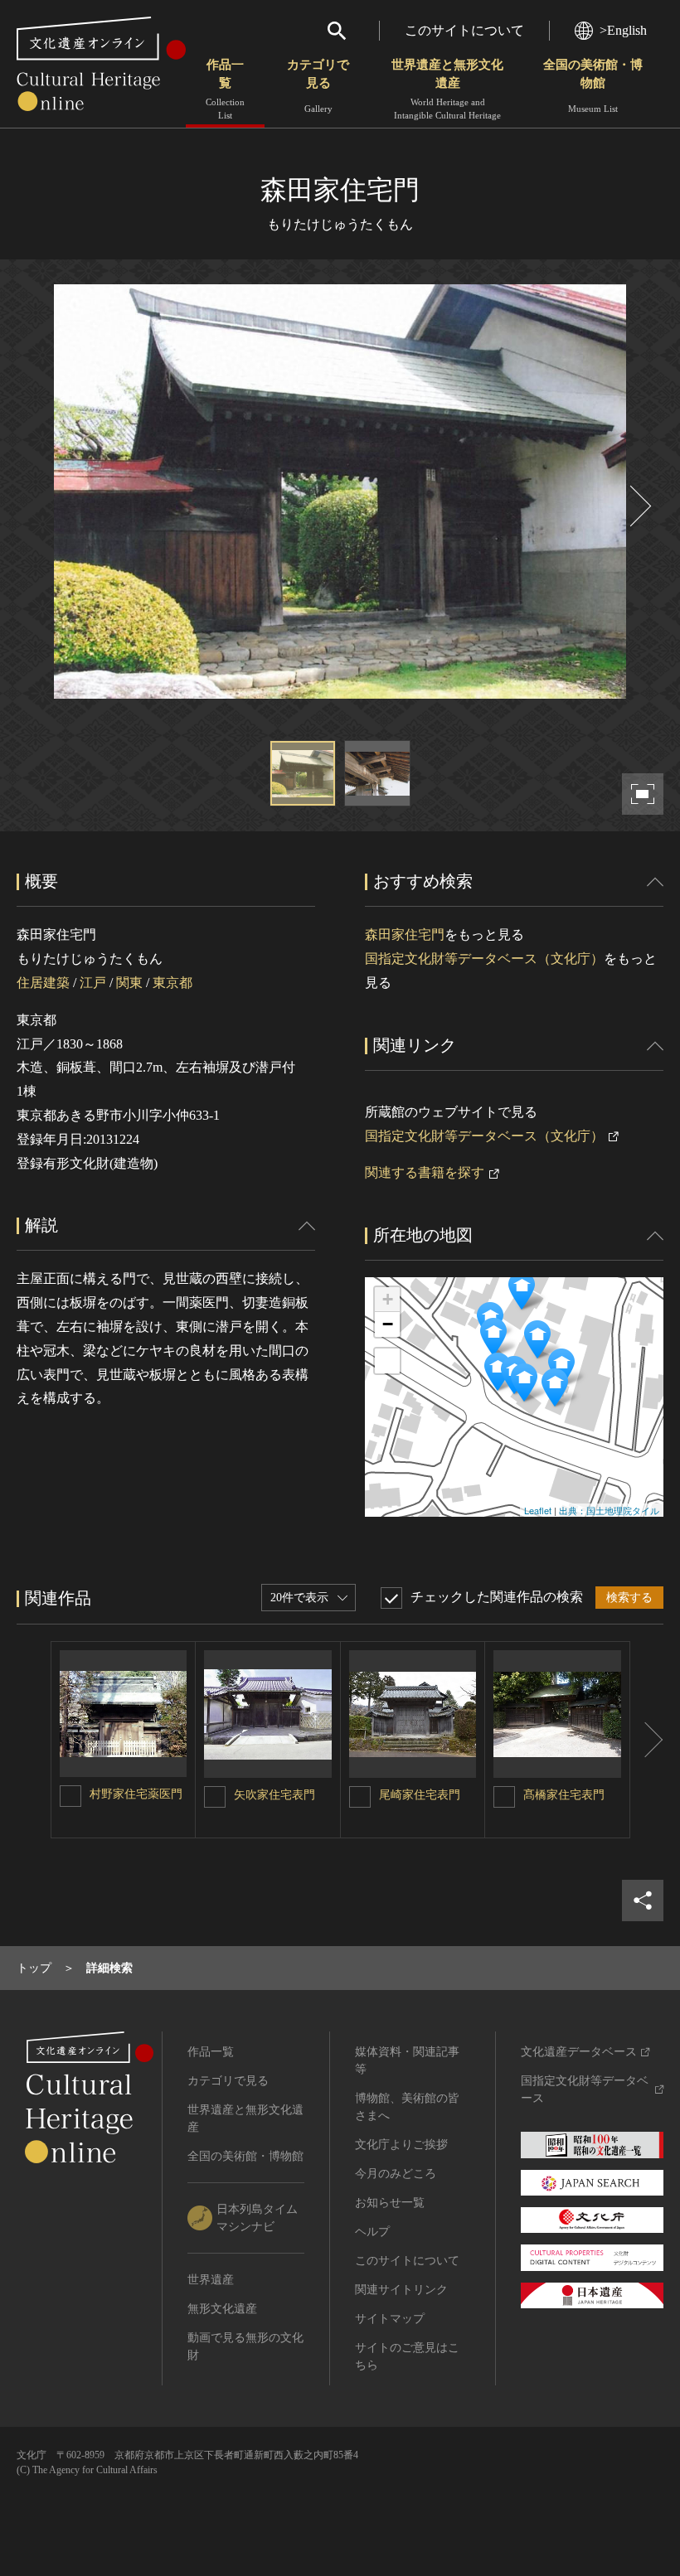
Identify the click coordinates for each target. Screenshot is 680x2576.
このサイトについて (464, 30)
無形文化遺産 (222, 2309)
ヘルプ (372, 2232)
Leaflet (538, 1510)
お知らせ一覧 (390, 2203)
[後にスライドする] (639, 506)
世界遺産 (211, 2280)
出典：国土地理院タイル (609, 1510)
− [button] (388, 1324)
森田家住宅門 (405, 935)
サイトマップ (390, 2319)
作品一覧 (225, 89)
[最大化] (387, 1361)
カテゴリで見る (318, 86)
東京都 (172, 983)
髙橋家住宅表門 (564, 1795)
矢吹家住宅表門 (274, 1795)
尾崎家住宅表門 (420, 1795)
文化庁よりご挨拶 (401, 2145)
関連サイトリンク (401, 2290)
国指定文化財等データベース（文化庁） (484, 959)
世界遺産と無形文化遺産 (447, 89)
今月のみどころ (396, 2174)
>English (623, 30)
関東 (129, 983)
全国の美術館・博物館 (593, 86)
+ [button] (388, 1299)
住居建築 (43, 983)
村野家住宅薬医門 (136, 1794)
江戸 (93, 983)
